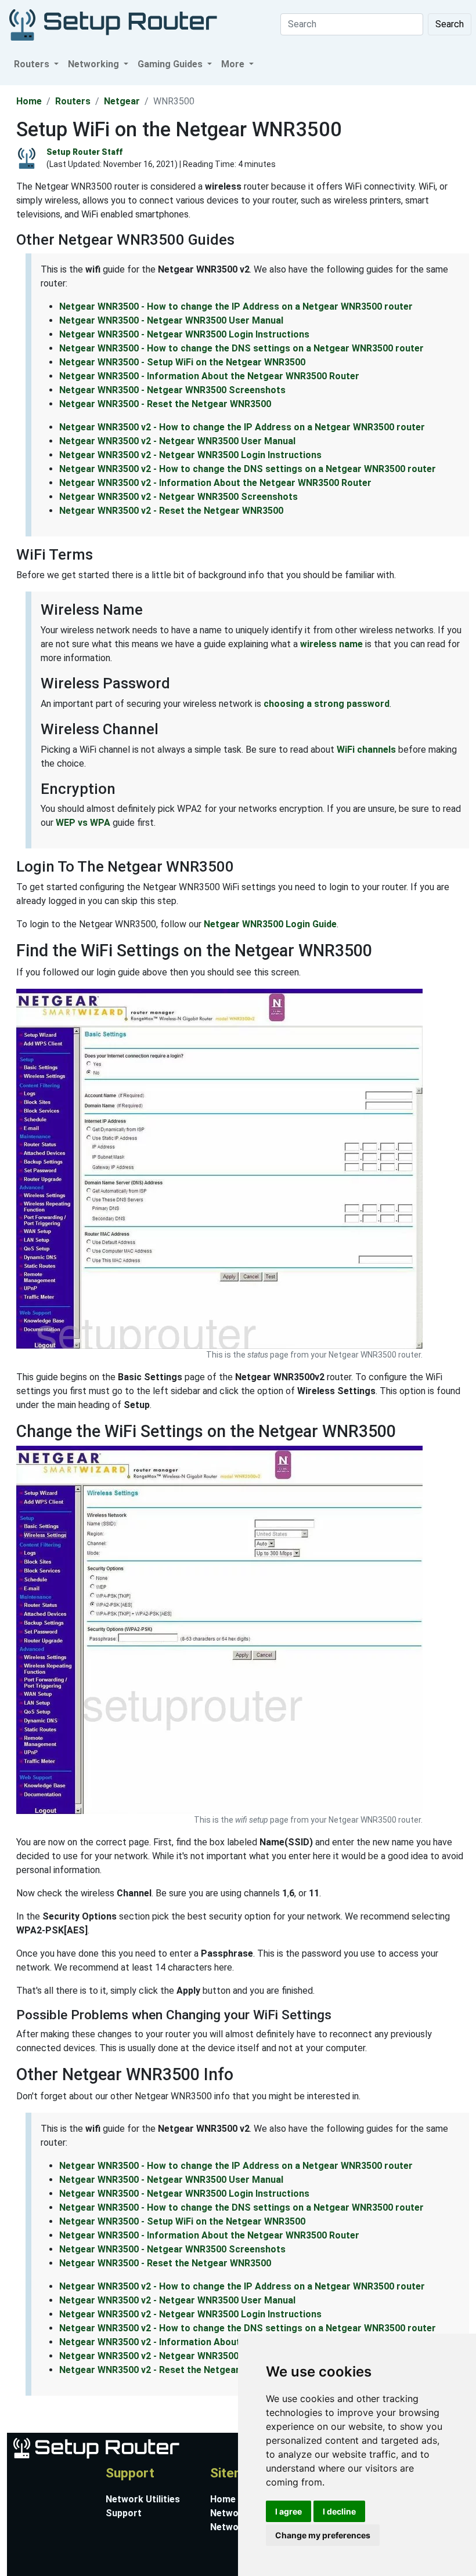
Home (29, 101)
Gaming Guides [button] (171, 64)
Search (450, 24)
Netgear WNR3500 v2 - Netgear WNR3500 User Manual (177, 441)
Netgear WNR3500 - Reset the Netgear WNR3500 (165, 404)
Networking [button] (95, 64)
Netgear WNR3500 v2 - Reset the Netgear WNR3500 (171, 511)
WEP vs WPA (83, 823)
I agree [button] (289, 2511)
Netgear (122, 101)
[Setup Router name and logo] (95, 2447)
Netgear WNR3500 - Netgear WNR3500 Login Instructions (184, 334)
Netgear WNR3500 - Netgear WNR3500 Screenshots (172, 390)
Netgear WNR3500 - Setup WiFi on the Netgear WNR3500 (182, 362)
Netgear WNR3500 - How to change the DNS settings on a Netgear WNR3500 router (241, 348)
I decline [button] (339, 2511)
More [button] (234, 64)
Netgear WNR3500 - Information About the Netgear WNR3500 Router (209, 376)
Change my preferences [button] (323, 2535)
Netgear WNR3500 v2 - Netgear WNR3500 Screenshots (178, 497)
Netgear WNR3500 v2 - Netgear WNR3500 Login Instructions (190, 455)
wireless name (331, 644)
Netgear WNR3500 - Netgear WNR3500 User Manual (171, 320)
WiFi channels (366, 750)
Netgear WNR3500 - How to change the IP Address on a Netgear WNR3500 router (236, 306)
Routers (73, 101)
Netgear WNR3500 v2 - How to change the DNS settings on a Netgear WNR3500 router (248, 469)
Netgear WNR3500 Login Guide (270, 924)
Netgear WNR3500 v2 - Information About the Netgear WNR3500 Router (215, 483)
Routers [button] (33, 64)
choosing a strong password (327, 704)
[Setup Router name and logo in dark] (113, 24)
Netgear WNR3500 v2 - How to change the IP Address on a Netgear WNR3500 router (242, 427)
